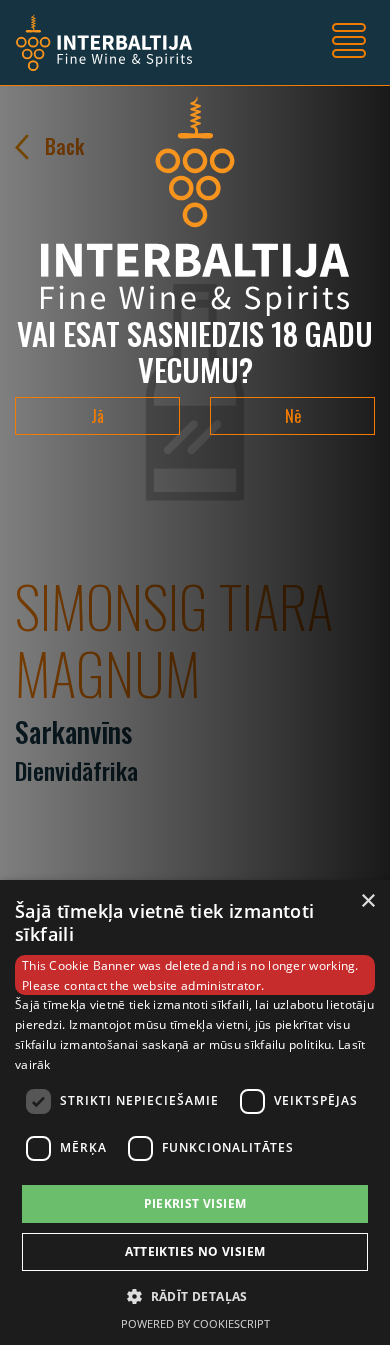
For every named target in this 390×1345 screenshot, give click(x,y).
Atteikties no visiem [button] (195, 1251)
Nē (293, 416)
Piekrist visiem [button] (195, 1203)
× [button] (367, 901)
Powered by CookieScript (195, 1323)
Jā (97, 416)
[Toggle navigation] (349, 43)
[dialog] (195, 1112)
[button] (195, 1296)
